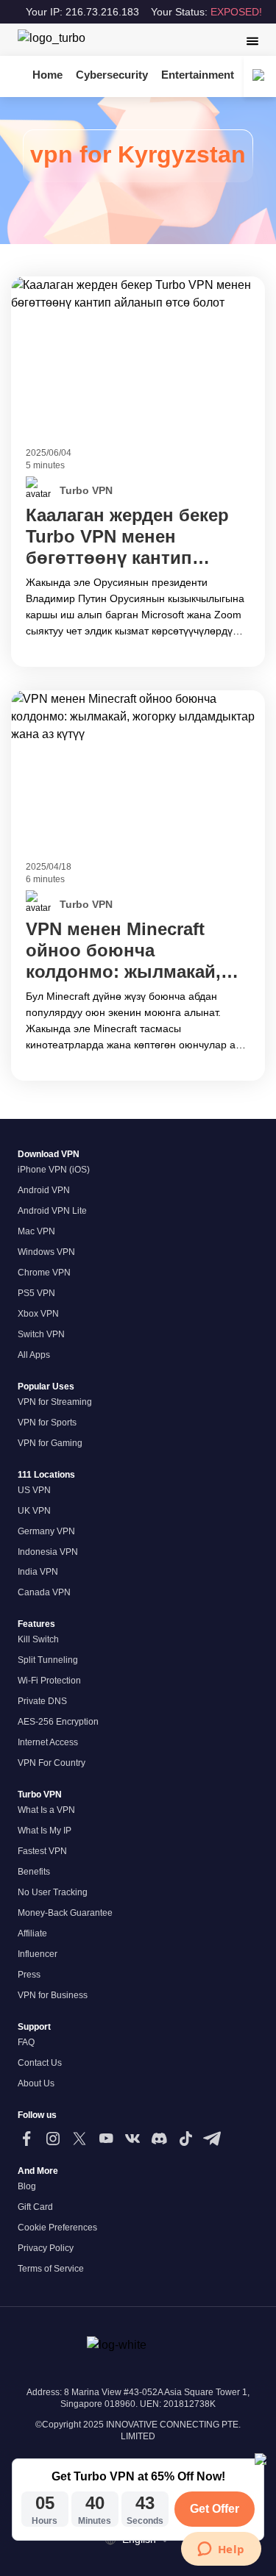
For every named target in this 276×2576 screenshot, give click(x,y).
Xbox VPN (38, 1314)
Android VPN (44, 1190)
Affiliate (32, 1933)
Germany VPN (46, 1531)
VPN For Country (52, 1763)
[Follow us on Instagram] (53, 2139)
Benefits (34, 1872)
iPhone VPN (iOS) (54, 1170)
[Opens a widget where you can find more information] (221, 2550)
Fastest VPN (42, 1851)
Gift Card (35, 2207)
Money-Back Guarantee (65, 1913)
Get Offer (215, 2509)
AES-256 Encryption (58, 1722)
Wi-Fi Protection (49, 1681)
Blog (27, 2186)
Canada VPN (44, 1592)
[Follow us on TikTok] (185, 2139)
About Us (36, 2083)
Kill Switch (38, 1639)
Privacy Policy (46, 2248)
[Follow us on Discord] (159, 2139)
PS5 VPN (36, 1293)
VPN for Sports (47, 1423)
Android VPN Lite (52, 1211)
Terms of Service (51, 2269)
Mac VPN (36, 1231)
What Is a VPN (46, 1810)
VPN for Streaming (55, 1402)
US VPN (34, 1490)
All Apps (34, 1355)
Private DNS (42, 1701)
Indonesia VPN (48, 1552)
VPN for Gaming (50, 1443)
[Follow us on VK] (132, 2139)
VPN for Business (53, 1995)
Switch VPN (41, 1334)
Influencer (38, 1954)
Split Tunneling (48, 1660)
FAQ (26, 2042)
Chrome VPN (44, 1273)
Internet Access (48, 1742)
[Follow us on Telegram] (212, 2139)
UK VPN (34, 1511)
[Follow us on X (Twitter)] (79, 2139)
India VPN (38, 1572)
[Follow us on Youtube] (106, 2139)
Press (29, 1975)
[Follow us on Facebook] (26, 2139)
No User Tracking (53, 1892)
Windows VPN (46, 1252)
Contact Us (40, 2063)
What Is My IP (45, 1831)
